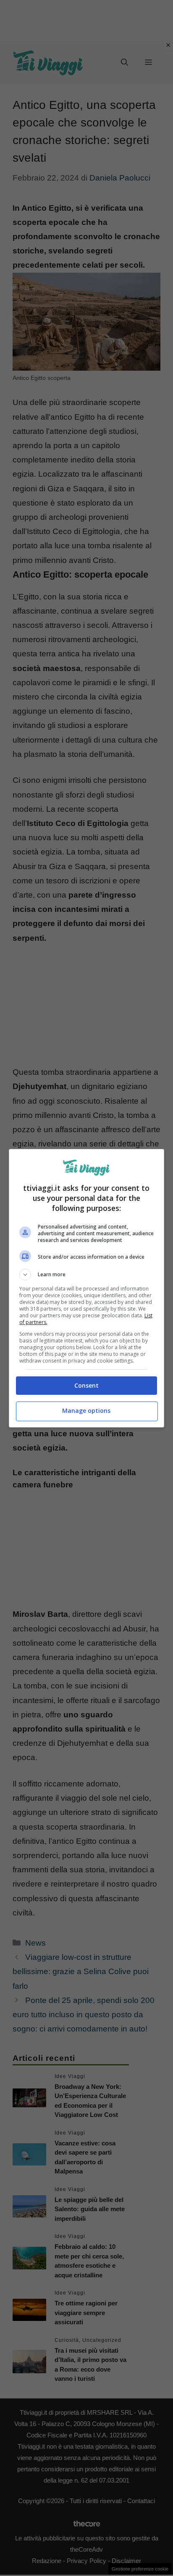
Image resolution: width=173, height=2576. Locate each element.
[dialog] (87, 1288)
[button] (87, 1275)
